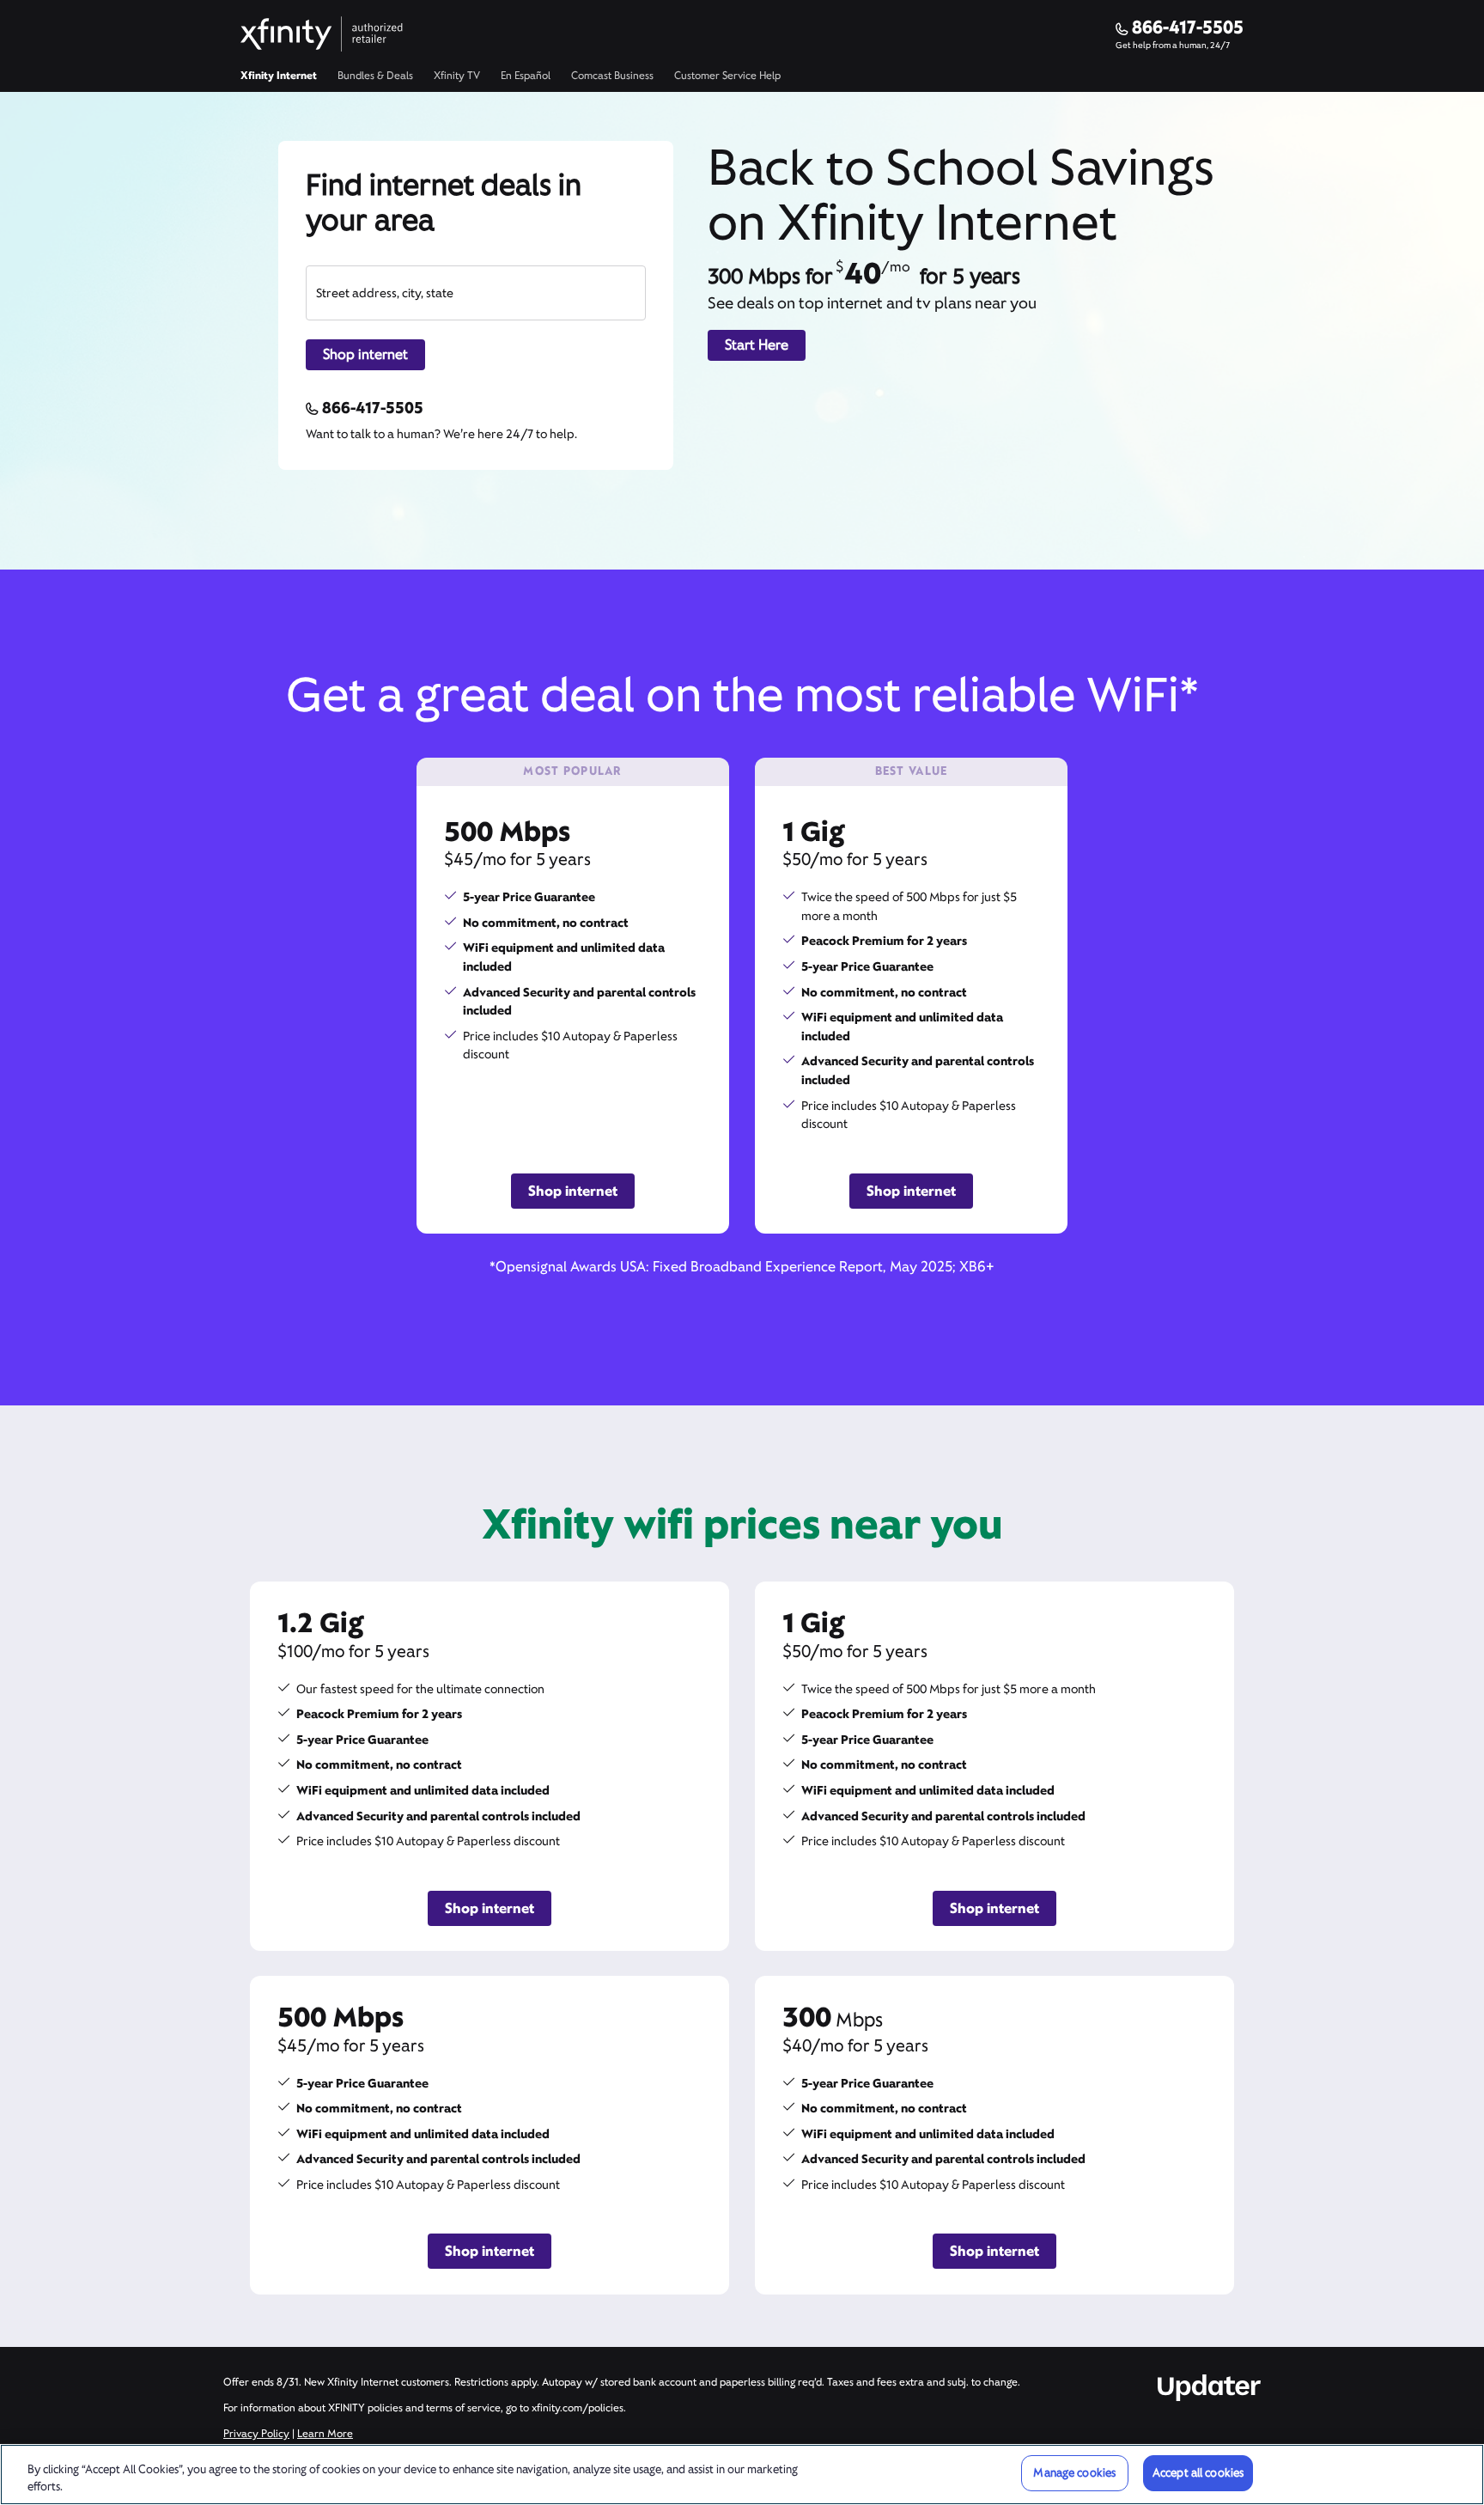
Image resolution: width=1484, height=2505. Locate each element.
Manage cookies (1074, 2473)
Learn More (325, 2434)
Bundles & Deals (375, 76)
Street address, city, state (385, 293)
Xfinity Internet (279, 76)
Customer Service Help (727, 76)
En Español (526, 76)
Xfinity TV (457, 76)
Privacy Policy (256, 2434)
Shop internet (365, 354)
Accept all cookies (1198, 2473)
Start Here (757, 345)
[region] (742, 2475)
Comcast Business (612, 76)
